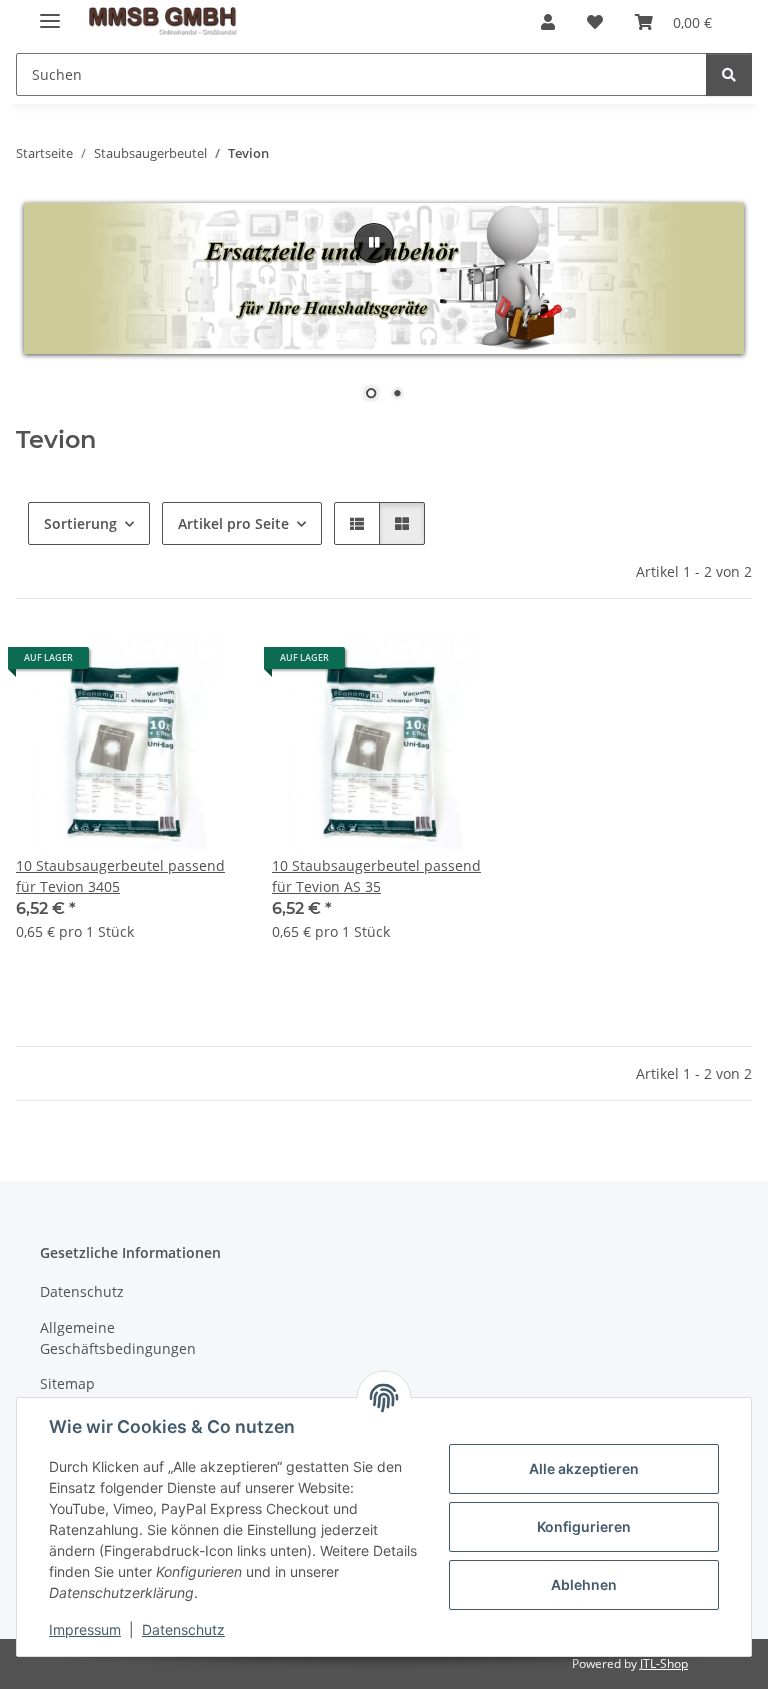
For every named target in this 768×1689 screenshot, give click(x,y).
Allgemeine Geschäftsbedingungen (118, 1338)
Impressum (85, 1629)
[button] (548, 22)
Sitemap (67, 1383)
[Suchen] (729, 74)
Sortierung (80, 523)
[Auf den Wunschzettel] (206, 665)
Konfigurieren (584, 1526)
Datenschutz (183, 1629)
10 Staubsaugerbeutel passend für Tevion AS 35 (376, 876)
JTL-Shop (664, 1663)
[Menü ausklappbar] (50, 12)
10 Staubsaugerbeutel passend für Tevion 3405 (120, 876)
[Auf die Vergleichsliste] (154, 665)
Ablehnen (584, 1584)
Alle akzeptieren (584, 1468)
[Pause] (374, 243)
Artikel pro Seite (233, 523)
